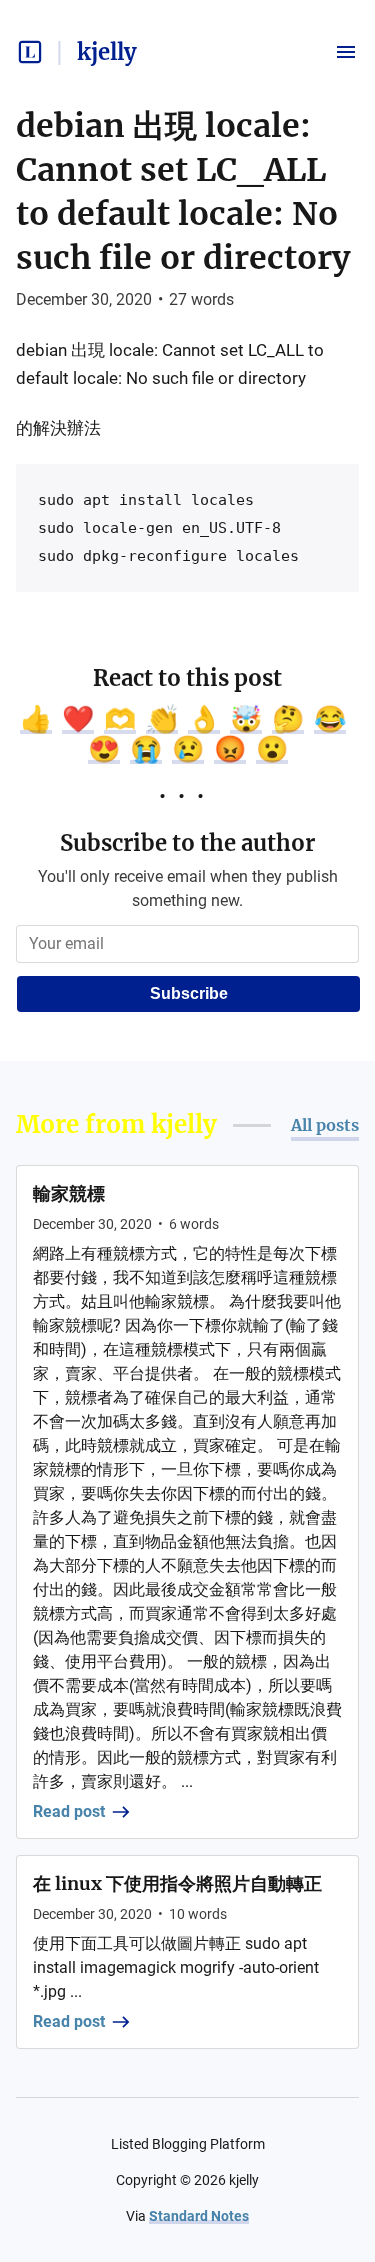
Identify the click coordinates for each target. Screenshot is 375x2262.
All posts (325, 1125)
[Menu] (346, 52)
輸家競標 (69, 1193)
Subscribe (189, 993)
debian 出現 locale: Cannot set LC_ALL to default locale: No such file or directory (183, 192)
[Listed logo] (30, 52)
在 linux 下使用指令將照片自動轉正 (177, 1883)
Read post (69, 1811)
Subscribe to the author (187, 843)
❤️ (78, 719)
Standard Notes (199, 2216)
